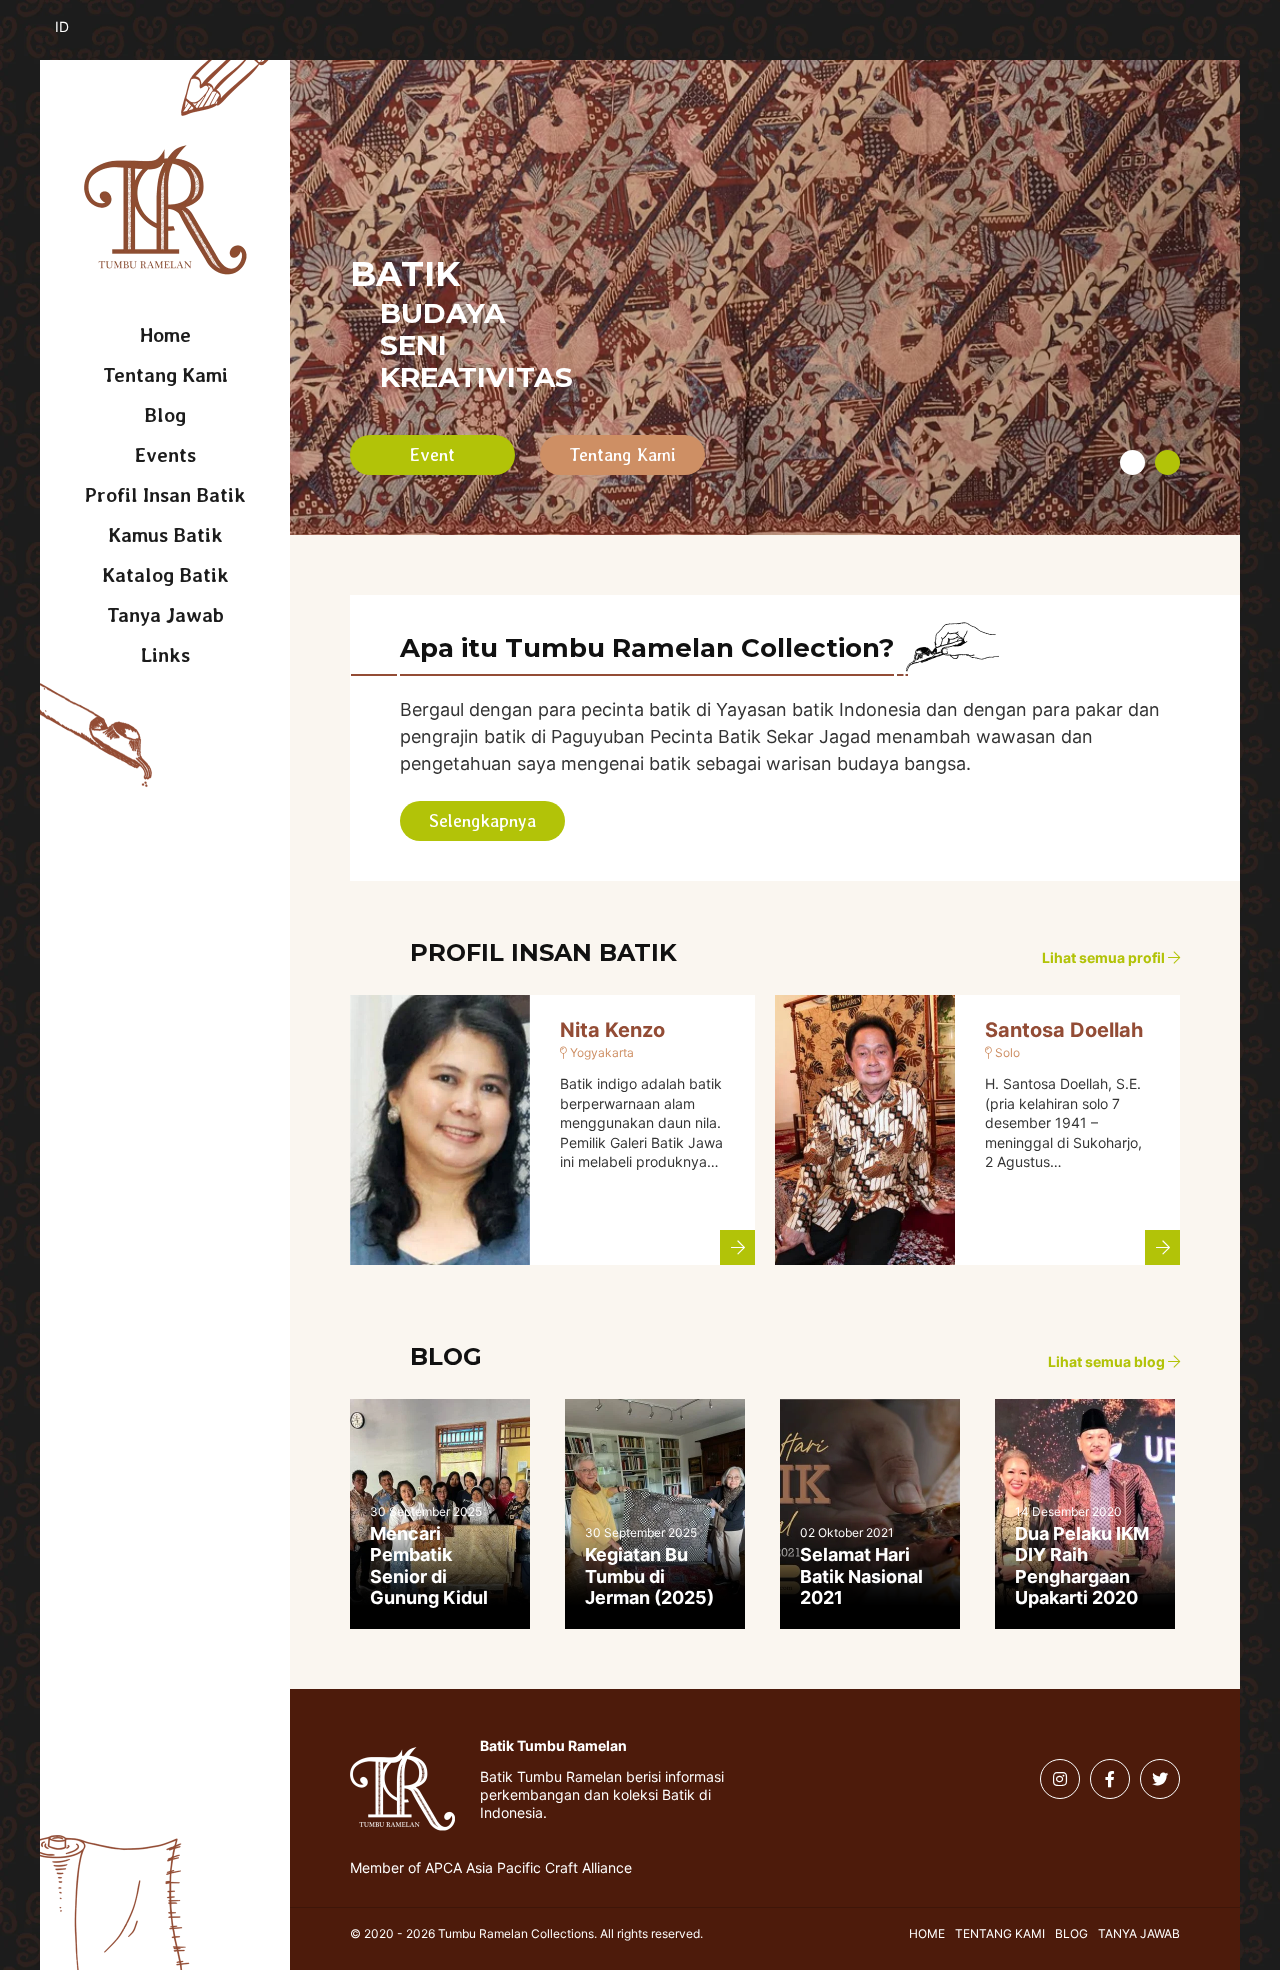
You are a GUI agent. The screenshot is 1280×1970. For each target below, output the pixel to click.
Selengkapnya (482, 820)
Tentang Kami (165, 375)
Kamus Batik (165, 535)
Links (165, 655)
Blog (165, 415)
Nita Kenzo (612, 1030)
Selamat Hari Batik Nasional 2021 (861, 1576)
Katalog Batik (165, 575)
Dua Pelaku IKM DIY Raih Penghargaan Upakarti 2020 (1082, 1566)
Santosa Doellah (1064, 1030)
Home (165, 335)
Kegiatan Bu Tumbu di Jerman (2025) (649, 1576)
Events (165, 455)
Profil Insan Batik (165, 495)
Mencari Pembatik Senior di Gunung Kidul (429, 1566)
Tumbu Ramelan (165, 210)
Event (432, 454)
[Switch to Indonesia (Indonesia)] (77, 38)
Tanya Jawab (165, 615)
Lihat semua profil (1105, 958)
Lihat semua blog (1108, 1362)
